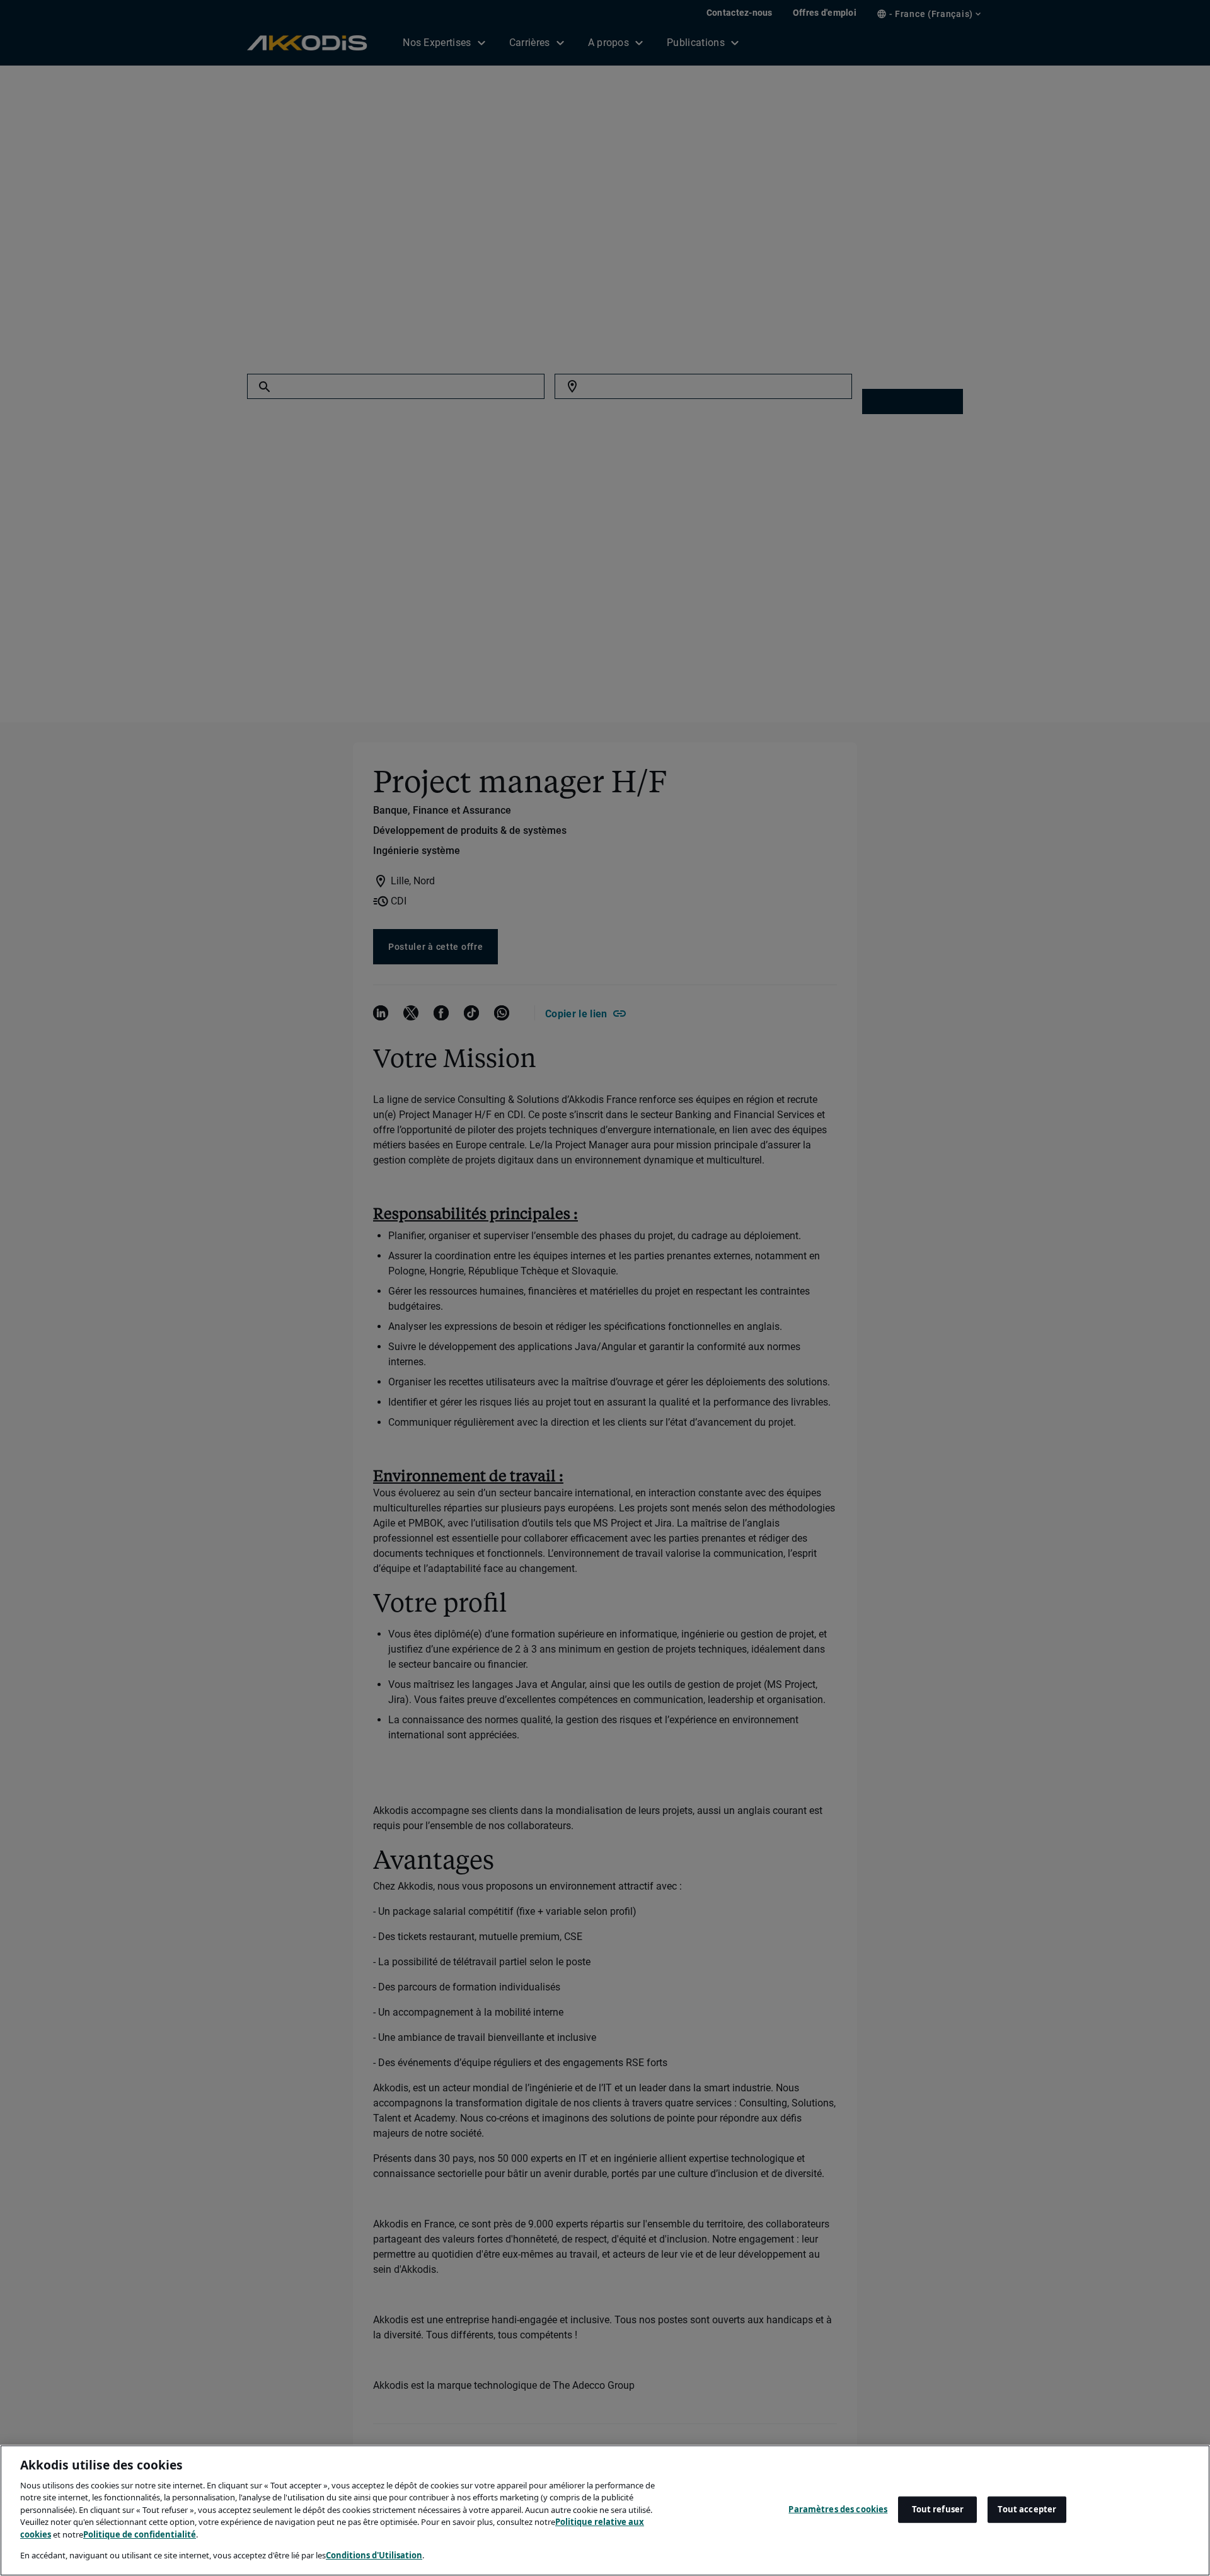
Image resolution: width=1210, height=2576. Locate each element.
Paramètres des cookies (838, 2509)
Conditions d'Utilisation (374, 2555)
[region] (605, 2510)
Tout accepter (1027, 2509)
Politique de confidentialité (140, 2534)
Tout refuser (938, 2509)
